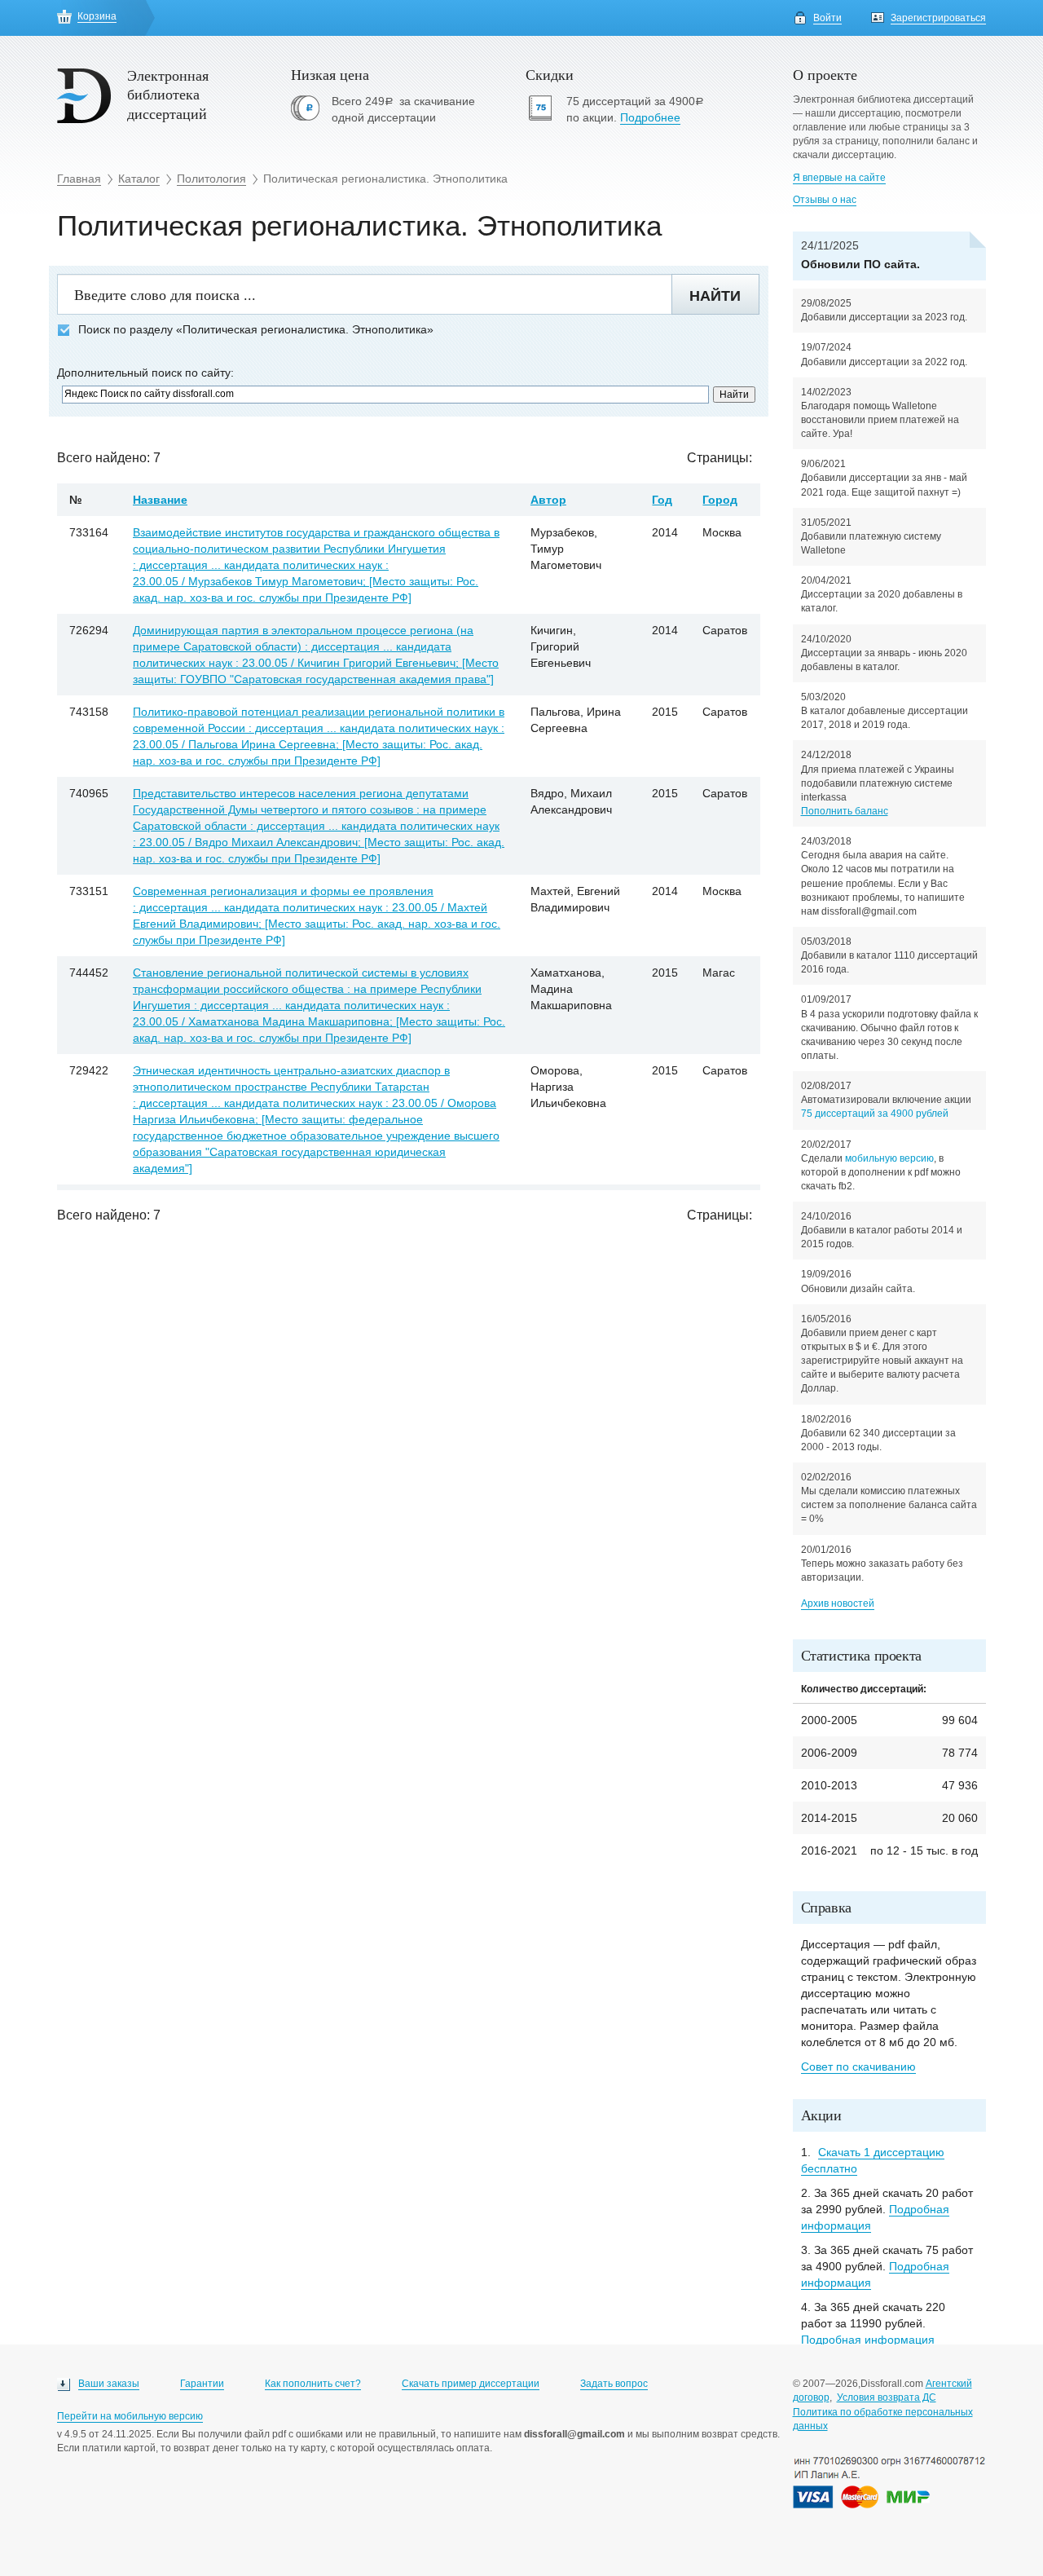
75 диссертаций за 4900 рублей (875, 1114)
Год (662, 500)
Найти (715, 296)
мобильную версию (889, 1158)
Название (160, 500)
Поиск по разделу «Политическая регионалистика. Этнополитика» (256, 330)
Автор (548, 500)
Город (720, 500)
